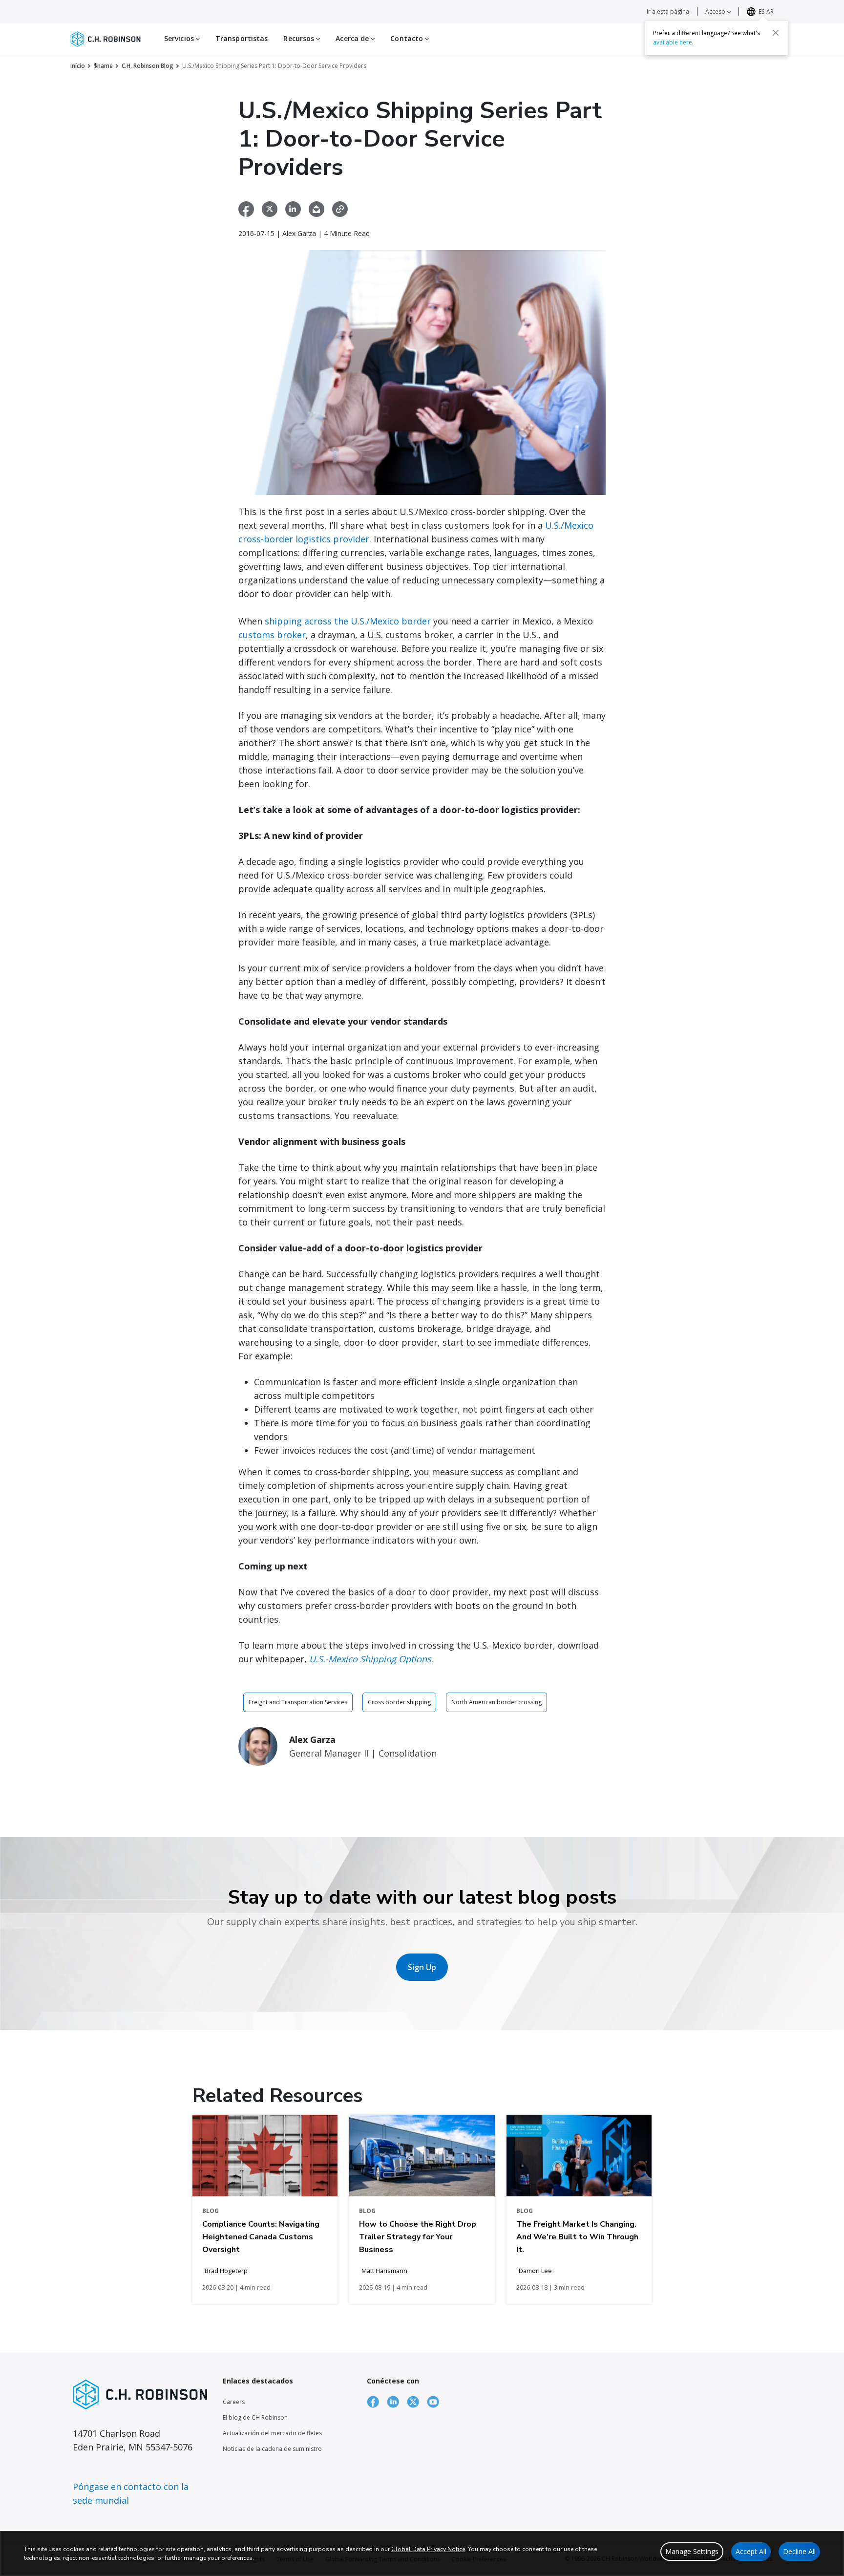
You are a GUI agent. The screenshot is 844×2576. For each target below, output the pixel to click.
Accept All (751, 2551)
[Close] (776, 33)
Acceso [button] (716, 11)
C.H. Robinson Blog (148, 66)
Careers (234, 2402)
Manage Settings (692, 2551)
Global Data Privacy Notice (428, 2549)
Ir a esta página (668, 11)
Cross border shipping (399, 1702)
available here (673, 42)
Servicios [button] (180, 38)
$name (103, 66)
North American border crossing (496, 1702)
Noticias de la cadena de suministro (272, 2449)
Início (78, 66)
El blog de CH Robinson (255, 2417)
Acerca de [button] (353, 38)
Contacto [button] (408, 38)
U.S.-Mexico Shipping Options (370, 1659)
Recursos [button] (300, 38)
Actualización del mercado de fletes (272, 2433)
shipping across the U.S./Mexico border (348, 621)
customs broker (272, 635)
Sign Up (422, 1967)
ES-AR (766, 11)
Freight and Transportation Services (298, 1702)
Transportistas (242, 38)
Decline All (799, 2551)
